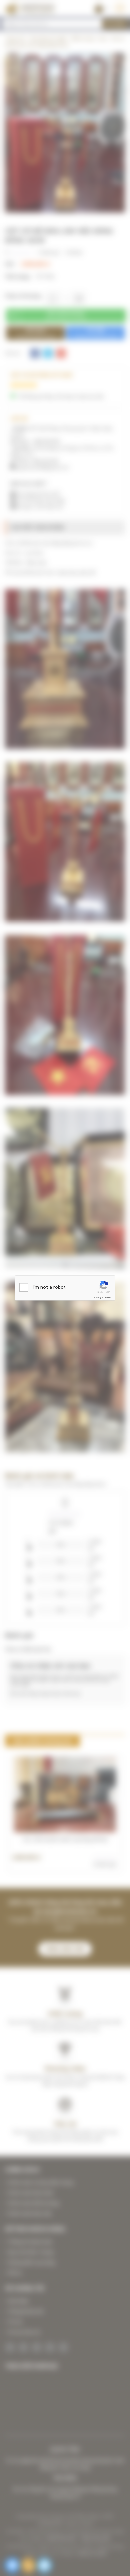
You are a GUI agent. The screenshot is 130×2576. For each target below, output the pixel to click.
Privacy (97, 1297)
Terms (107, 1297)
